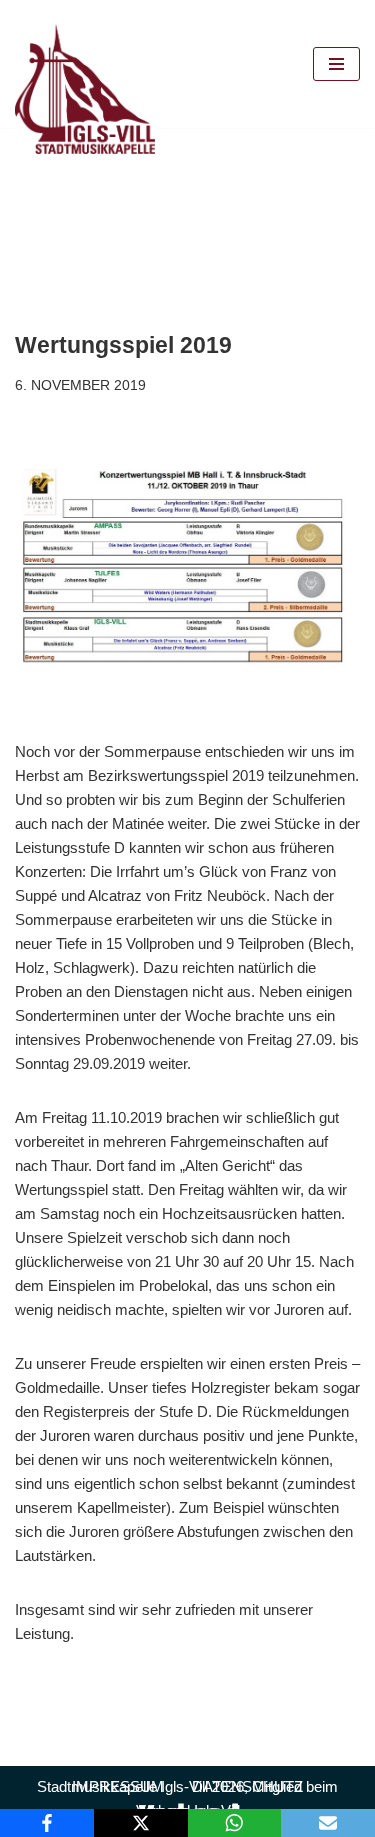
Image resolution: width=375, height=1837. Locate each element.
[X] (141, 1823)
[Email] (328, 1823)
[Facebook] (47, 1823)
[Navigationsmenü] (336, 64)
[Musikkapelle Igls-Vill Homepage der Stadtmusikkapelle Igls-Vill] (85, 89)
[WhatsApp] (235, 1823)
